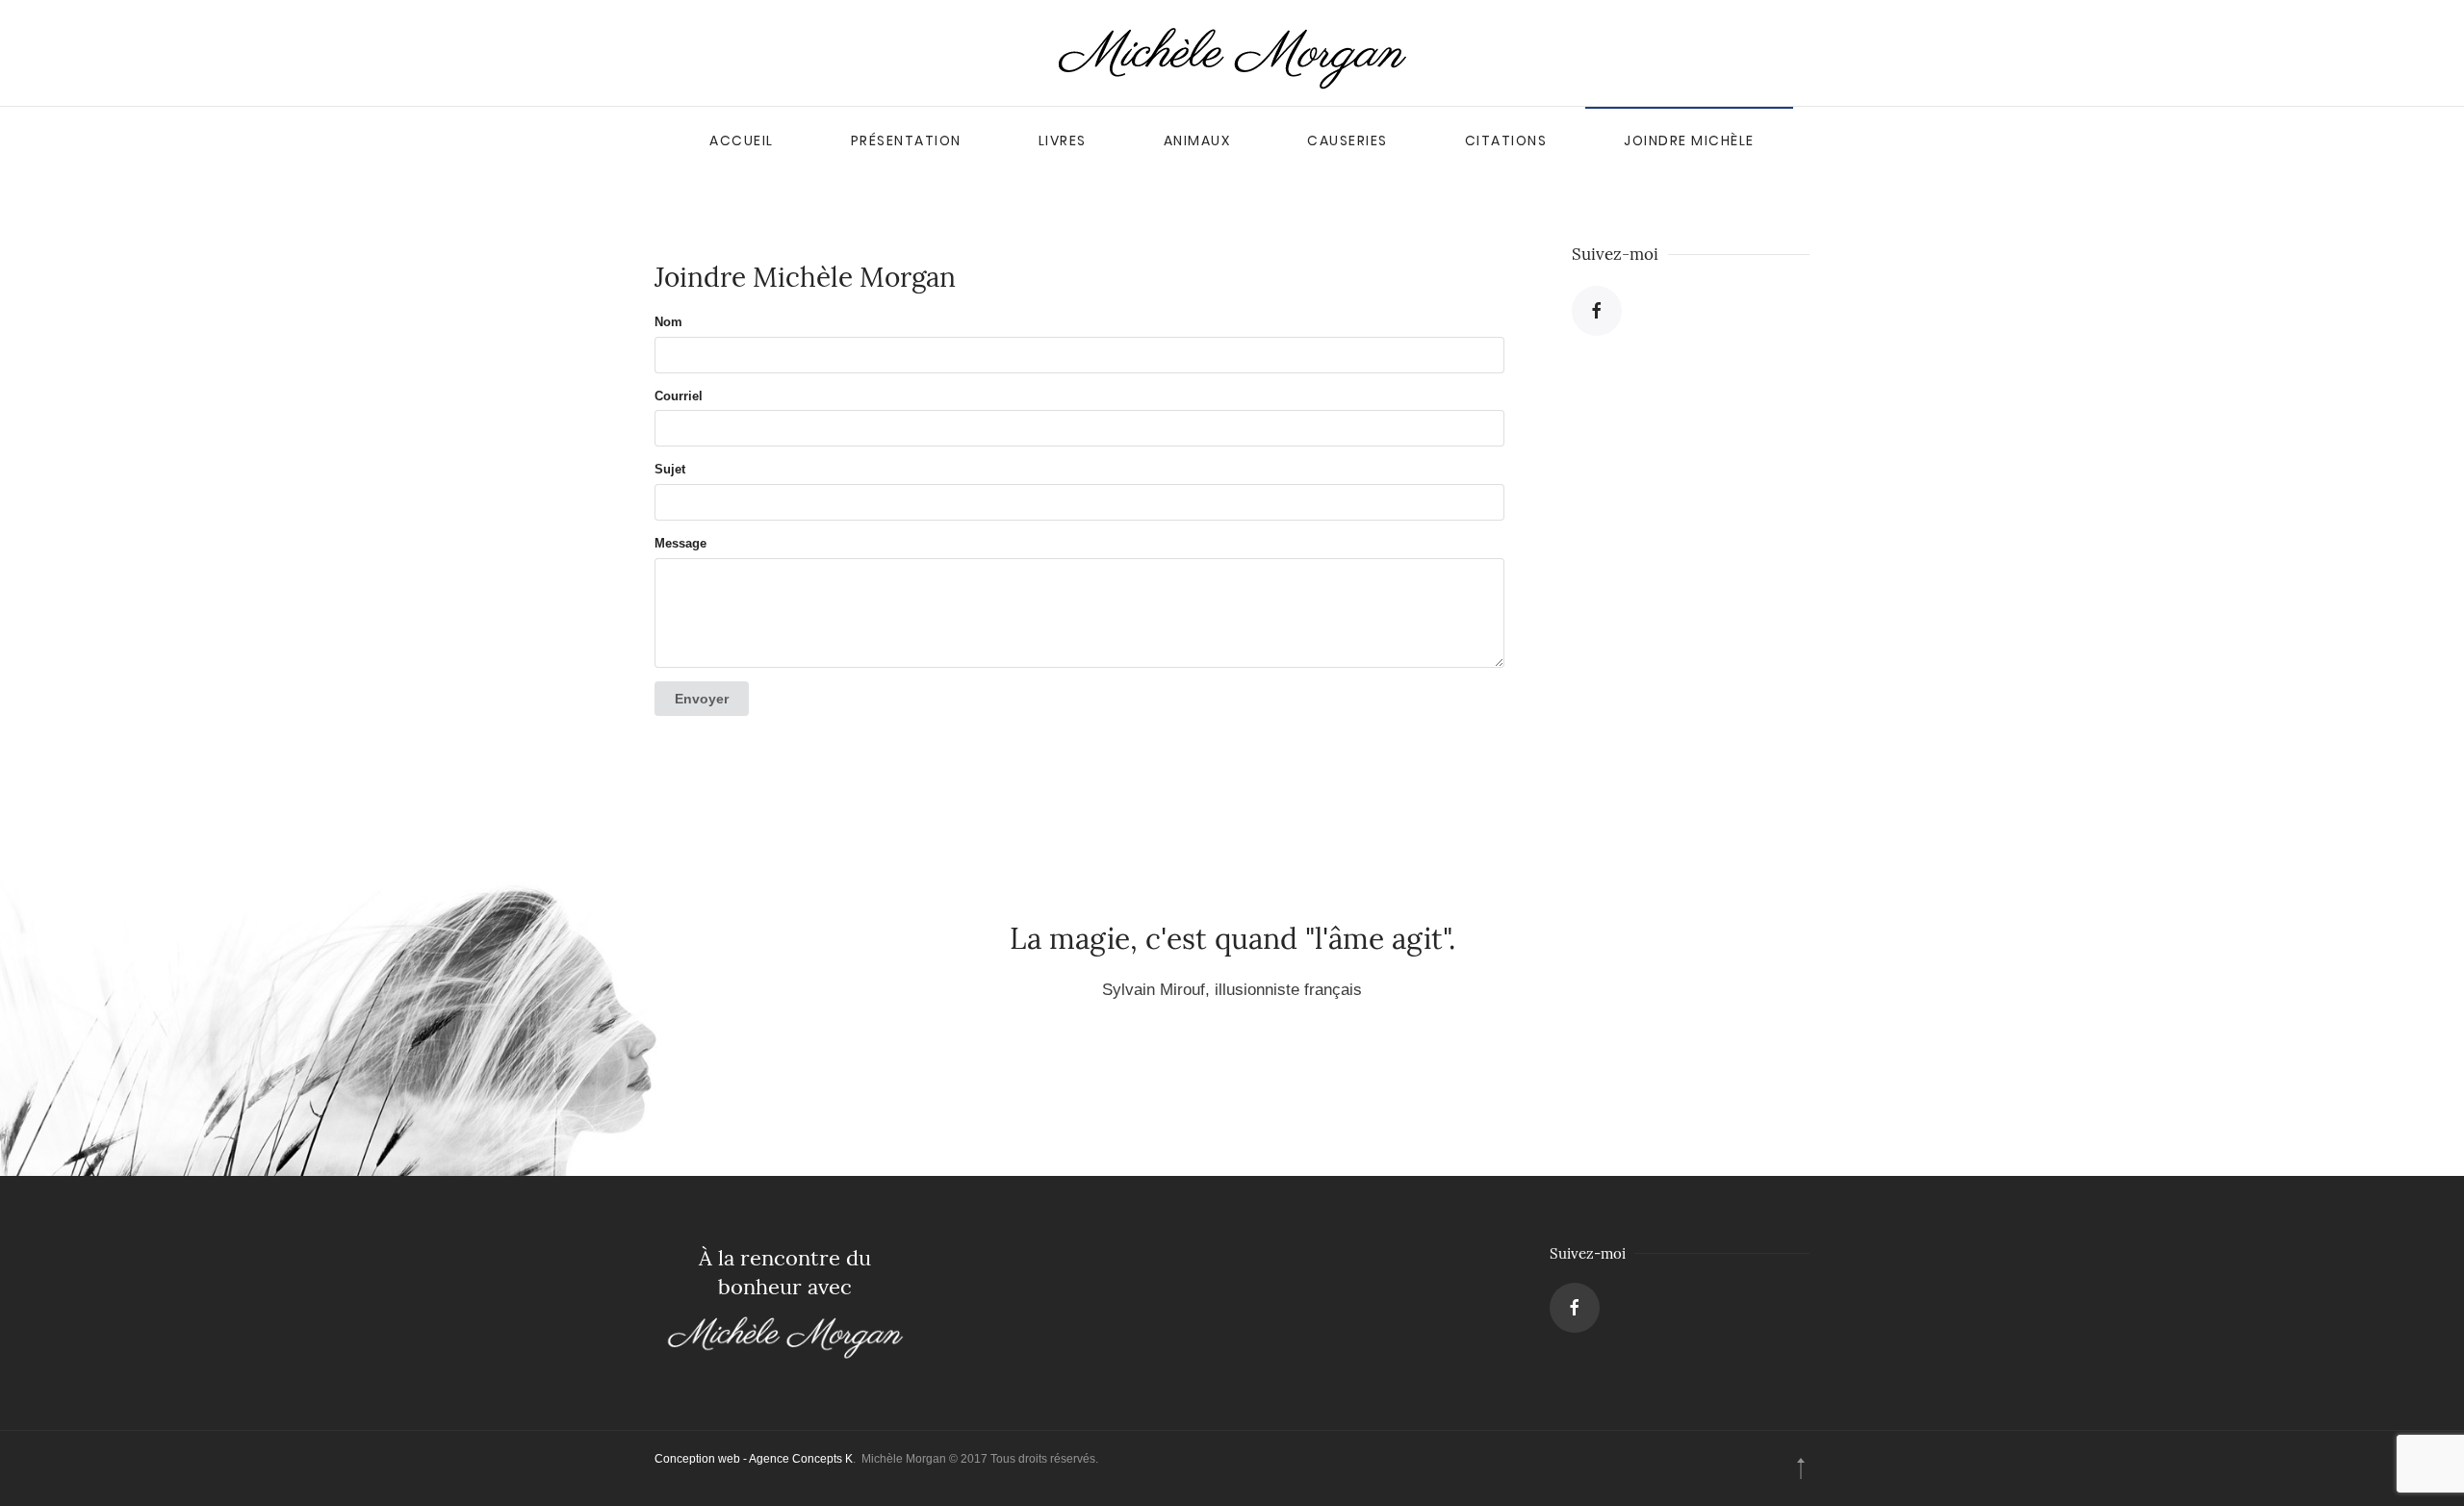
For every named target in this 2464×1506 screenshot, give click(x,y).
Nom (668, 322)
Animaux (1197, 140)
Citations (1506, 140)
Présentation (906, 140)
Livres (1063, 140)
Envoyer (702, 699)
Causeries (1347, 140)
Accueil (742, 140)
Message (680, 543)
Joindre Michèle (1689, 140)
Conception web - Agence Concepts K (754, 1459)
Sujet (670, 469)
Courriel (679, 396)
